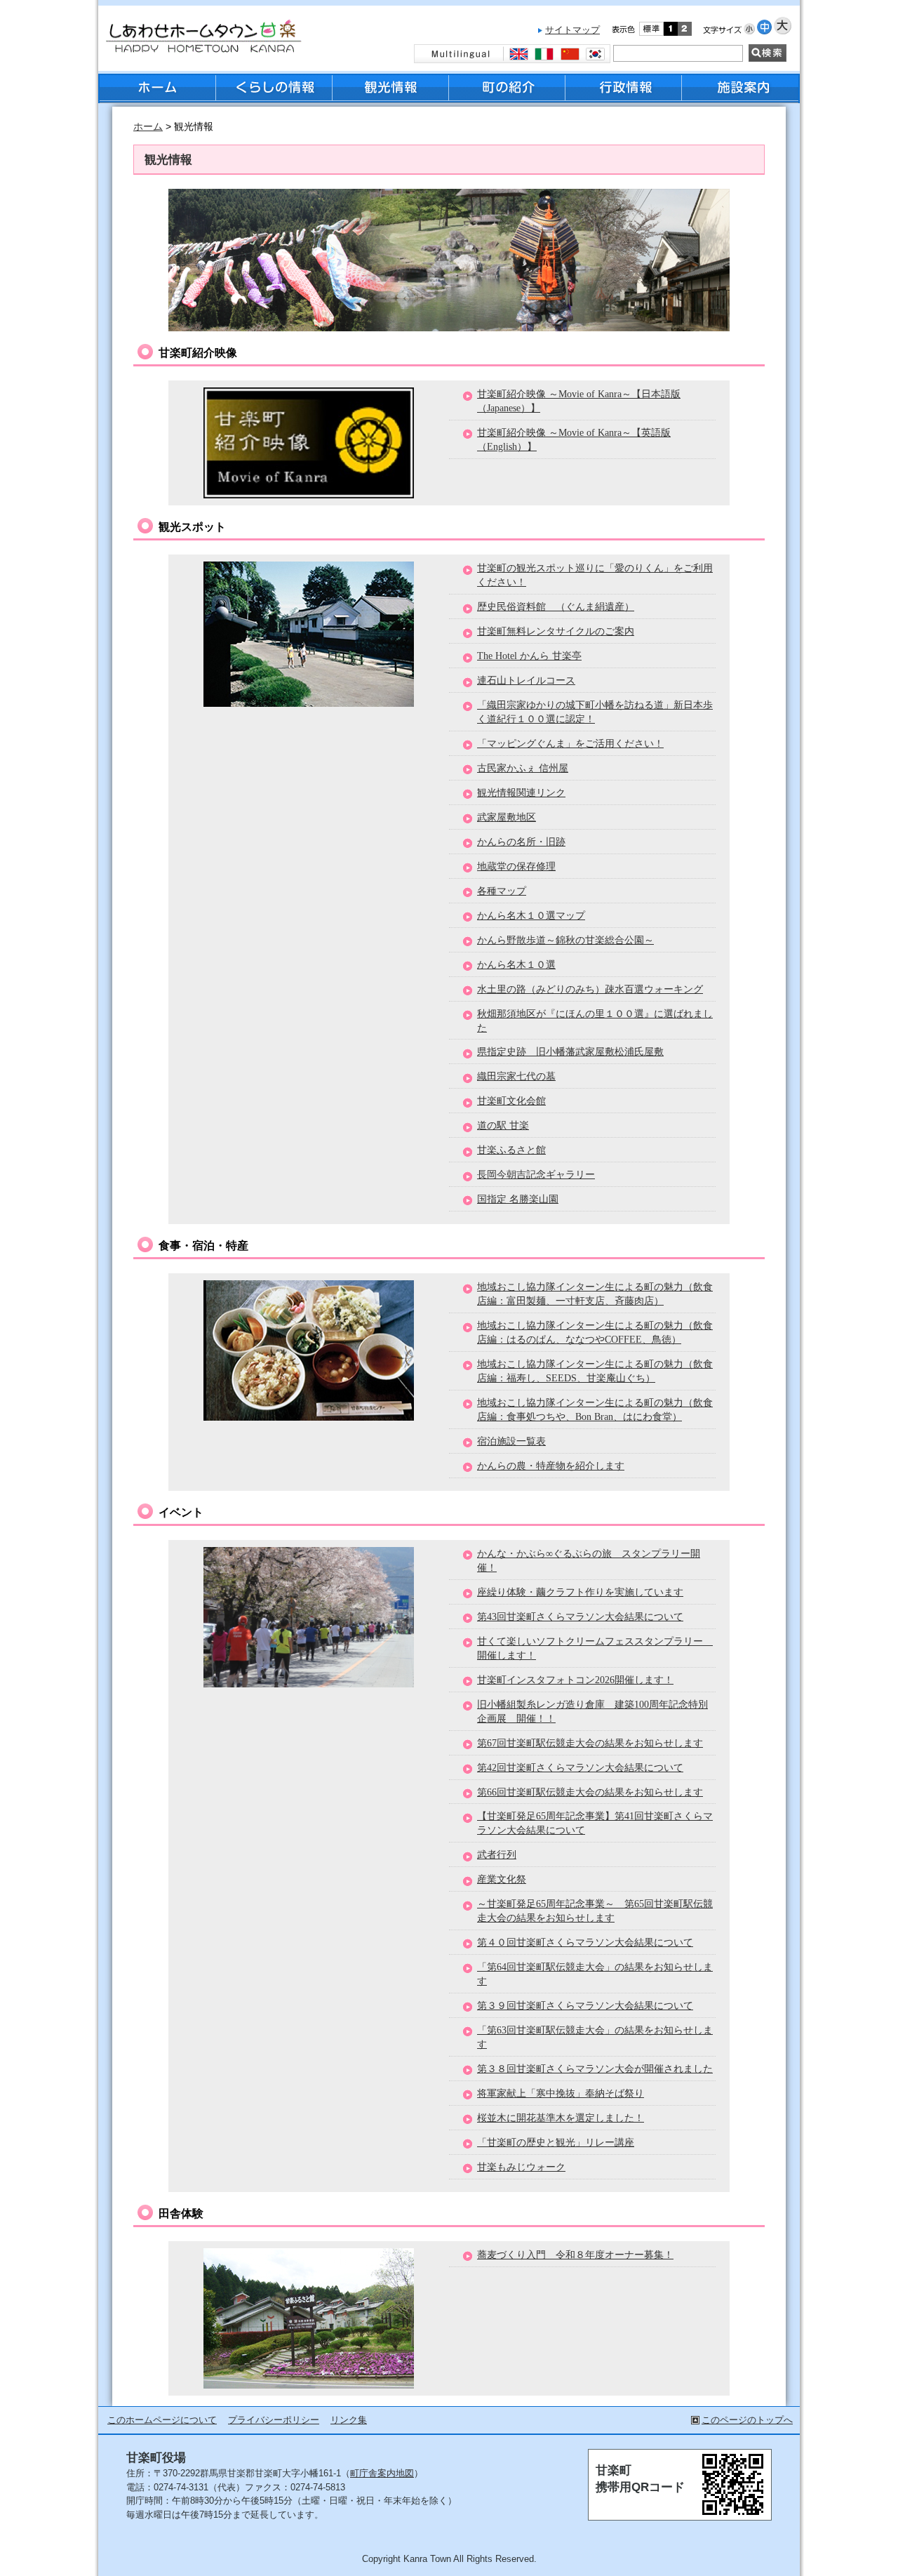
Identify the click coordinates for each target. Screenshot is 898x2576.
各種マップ (502, 891)
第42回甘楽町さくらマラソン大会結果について (580, 1767)
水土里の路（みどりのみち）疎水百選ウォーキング (590, 989)
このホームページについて (162, 2420)
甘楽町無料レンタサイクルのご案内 (556, 631)
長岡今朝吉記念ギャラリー (536, 1174)
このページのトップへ (747, 2420)
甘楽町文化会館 (511, 1101)
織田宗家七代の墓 (516, 1076)
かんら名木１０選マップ (531, 915)
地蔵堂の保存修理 (516, 866)
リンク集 (349, 2420)
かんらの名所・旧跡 (521, 842)
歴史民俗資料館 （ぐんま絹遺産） (556, 606)
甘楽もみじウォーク (521, 2167)
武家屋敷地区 (507, 817)
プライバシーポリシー (274, 2420)
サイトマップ (572, 30)
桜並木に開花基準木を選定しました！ (561, 2118)
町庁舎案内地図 (382, 2473)
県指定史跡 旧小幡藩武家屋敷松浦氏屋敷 (570, 1051)
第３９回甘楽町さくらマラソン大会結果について (585, 2005)
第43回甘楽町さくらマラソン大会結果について (580, 1616)
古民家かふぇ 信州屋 (523, 768)
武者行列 (497, 1854)
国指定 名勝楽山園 (518, 1199)
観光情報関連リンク (521, 792)
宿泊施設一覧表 (511, 1441)
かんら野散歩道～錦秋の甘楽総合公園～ (565, 940)
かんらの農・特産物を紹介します (551, 1466)
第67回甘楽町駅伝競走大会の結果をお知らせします (590, 1743)
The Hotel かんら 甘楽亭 (529, 656)
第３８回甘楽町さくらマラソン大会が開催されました (595, 2069)
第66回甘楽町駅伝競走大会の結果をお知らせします (590, 1792)
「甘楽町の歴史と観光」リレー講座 (556, 2142)
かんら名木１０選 (516, 964)
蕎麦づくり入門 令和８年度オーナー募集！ (575, 2255)
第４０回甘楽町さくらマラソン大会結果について (585, 1942)
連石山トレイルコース (526, 680)
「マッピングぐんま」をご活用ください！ (570, 743)
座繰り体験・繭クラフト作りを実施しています (580, 1592)
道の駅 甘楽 (503, 1125)
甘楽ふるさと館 (511, 1150)
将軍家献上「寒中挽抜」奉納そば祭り (561, 2093)
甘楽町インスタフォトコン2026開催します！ (575, 1680)
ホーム (148, 127)
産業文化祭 (502, 1879)
